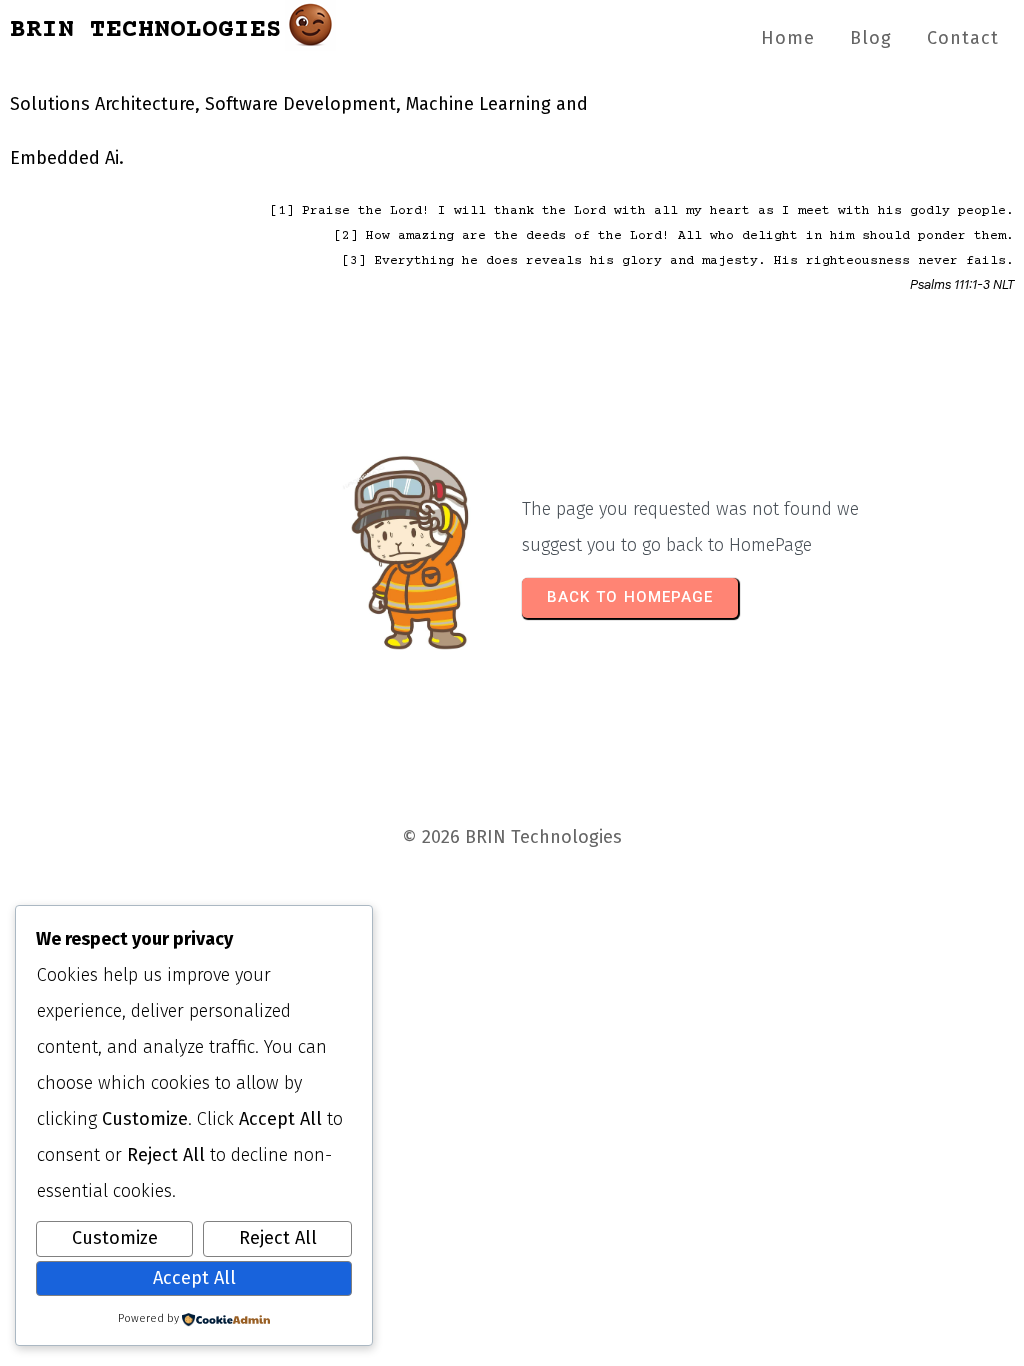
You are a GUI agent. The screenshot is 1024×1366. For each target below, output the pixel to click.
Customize (115, 1238)
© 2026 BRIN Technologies (512, 837)
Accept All (194, 1278)
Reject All (278, 1238)
